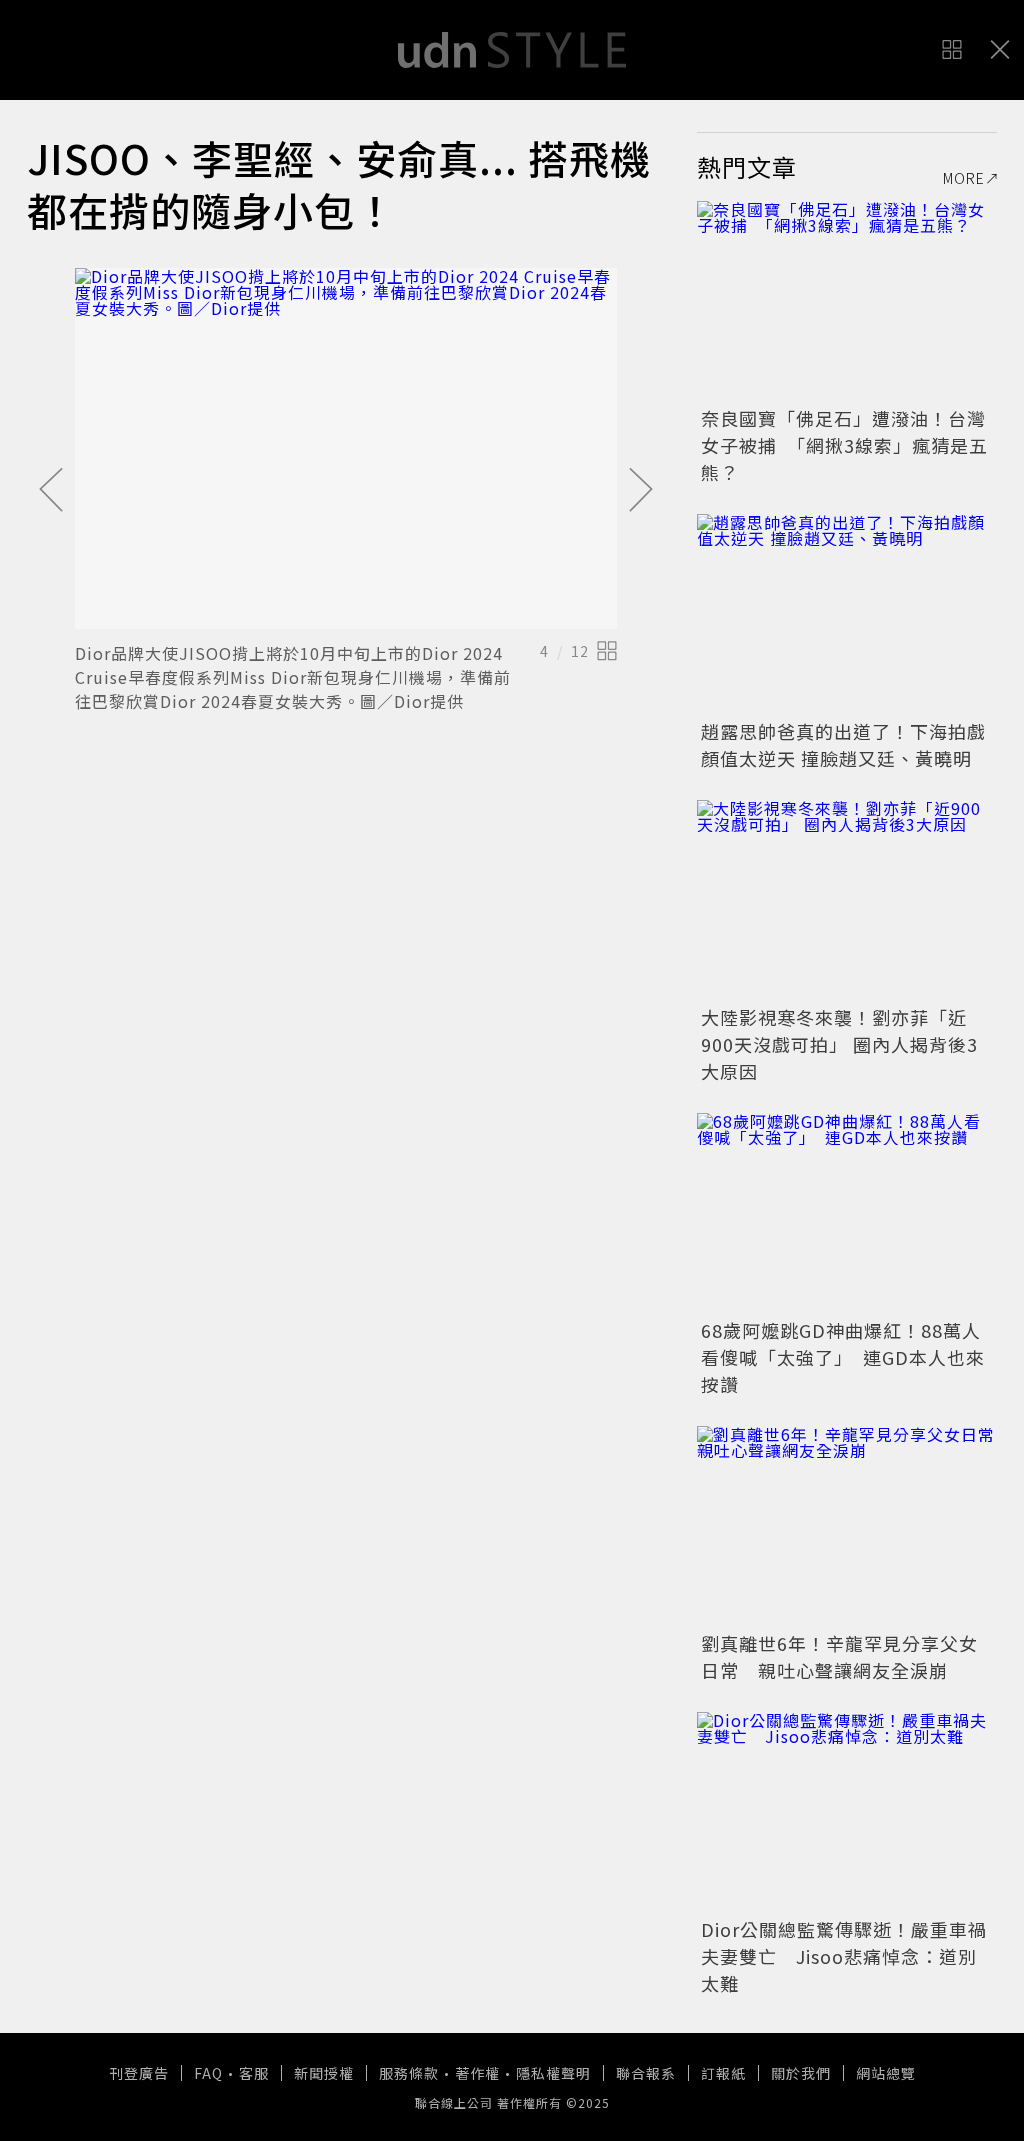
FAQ (208, 2073)
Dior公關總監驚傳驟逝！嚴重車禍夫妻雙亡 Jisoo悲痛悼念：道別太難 (844, 1956)
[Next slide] (641, 491)
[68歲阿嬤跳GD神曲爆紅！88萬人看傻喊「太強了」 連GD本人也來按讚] (847, 1213)
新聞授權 (324, 2073)
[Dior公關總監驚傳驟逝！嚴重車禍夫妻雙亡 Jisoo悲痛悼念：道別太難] (847, 1812)
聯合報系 (646, 2073)
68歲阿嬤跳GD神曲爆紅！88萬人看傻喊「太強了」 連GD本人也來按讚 (843, 1357)
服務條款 (409, 2073)
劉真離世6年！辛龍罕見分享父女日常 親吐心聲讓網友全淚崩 (839, 1656)
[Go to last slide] (51, 491)
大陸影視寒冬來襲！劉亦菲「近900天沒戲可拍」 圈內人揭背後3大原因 (839, 1044)
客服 (254, 2073)
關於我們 (801, 2073)
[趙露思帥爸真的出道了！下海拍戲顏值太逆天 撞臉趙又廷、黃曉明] (847, 614)
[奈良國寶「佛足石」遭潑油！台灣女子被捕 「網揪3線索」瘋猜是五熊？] (847, 301)
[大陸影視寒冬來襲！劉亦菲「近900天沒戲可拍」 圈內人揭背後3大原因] (847, 900)
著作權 (477, 2073)
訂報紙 (723, 2073)
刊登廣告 (139, 2073)
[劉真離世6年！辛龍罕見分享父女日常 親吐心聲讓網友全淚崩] (847, 1526)
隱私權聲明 (553, 2073)
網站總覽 (886, 2073)
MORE (964, 178)
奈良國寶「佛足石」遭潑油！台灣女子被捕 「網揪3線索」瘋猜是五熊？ (844, 445)
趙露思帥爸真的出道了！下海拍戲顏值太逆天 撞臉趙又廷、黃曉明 (843, 744)
